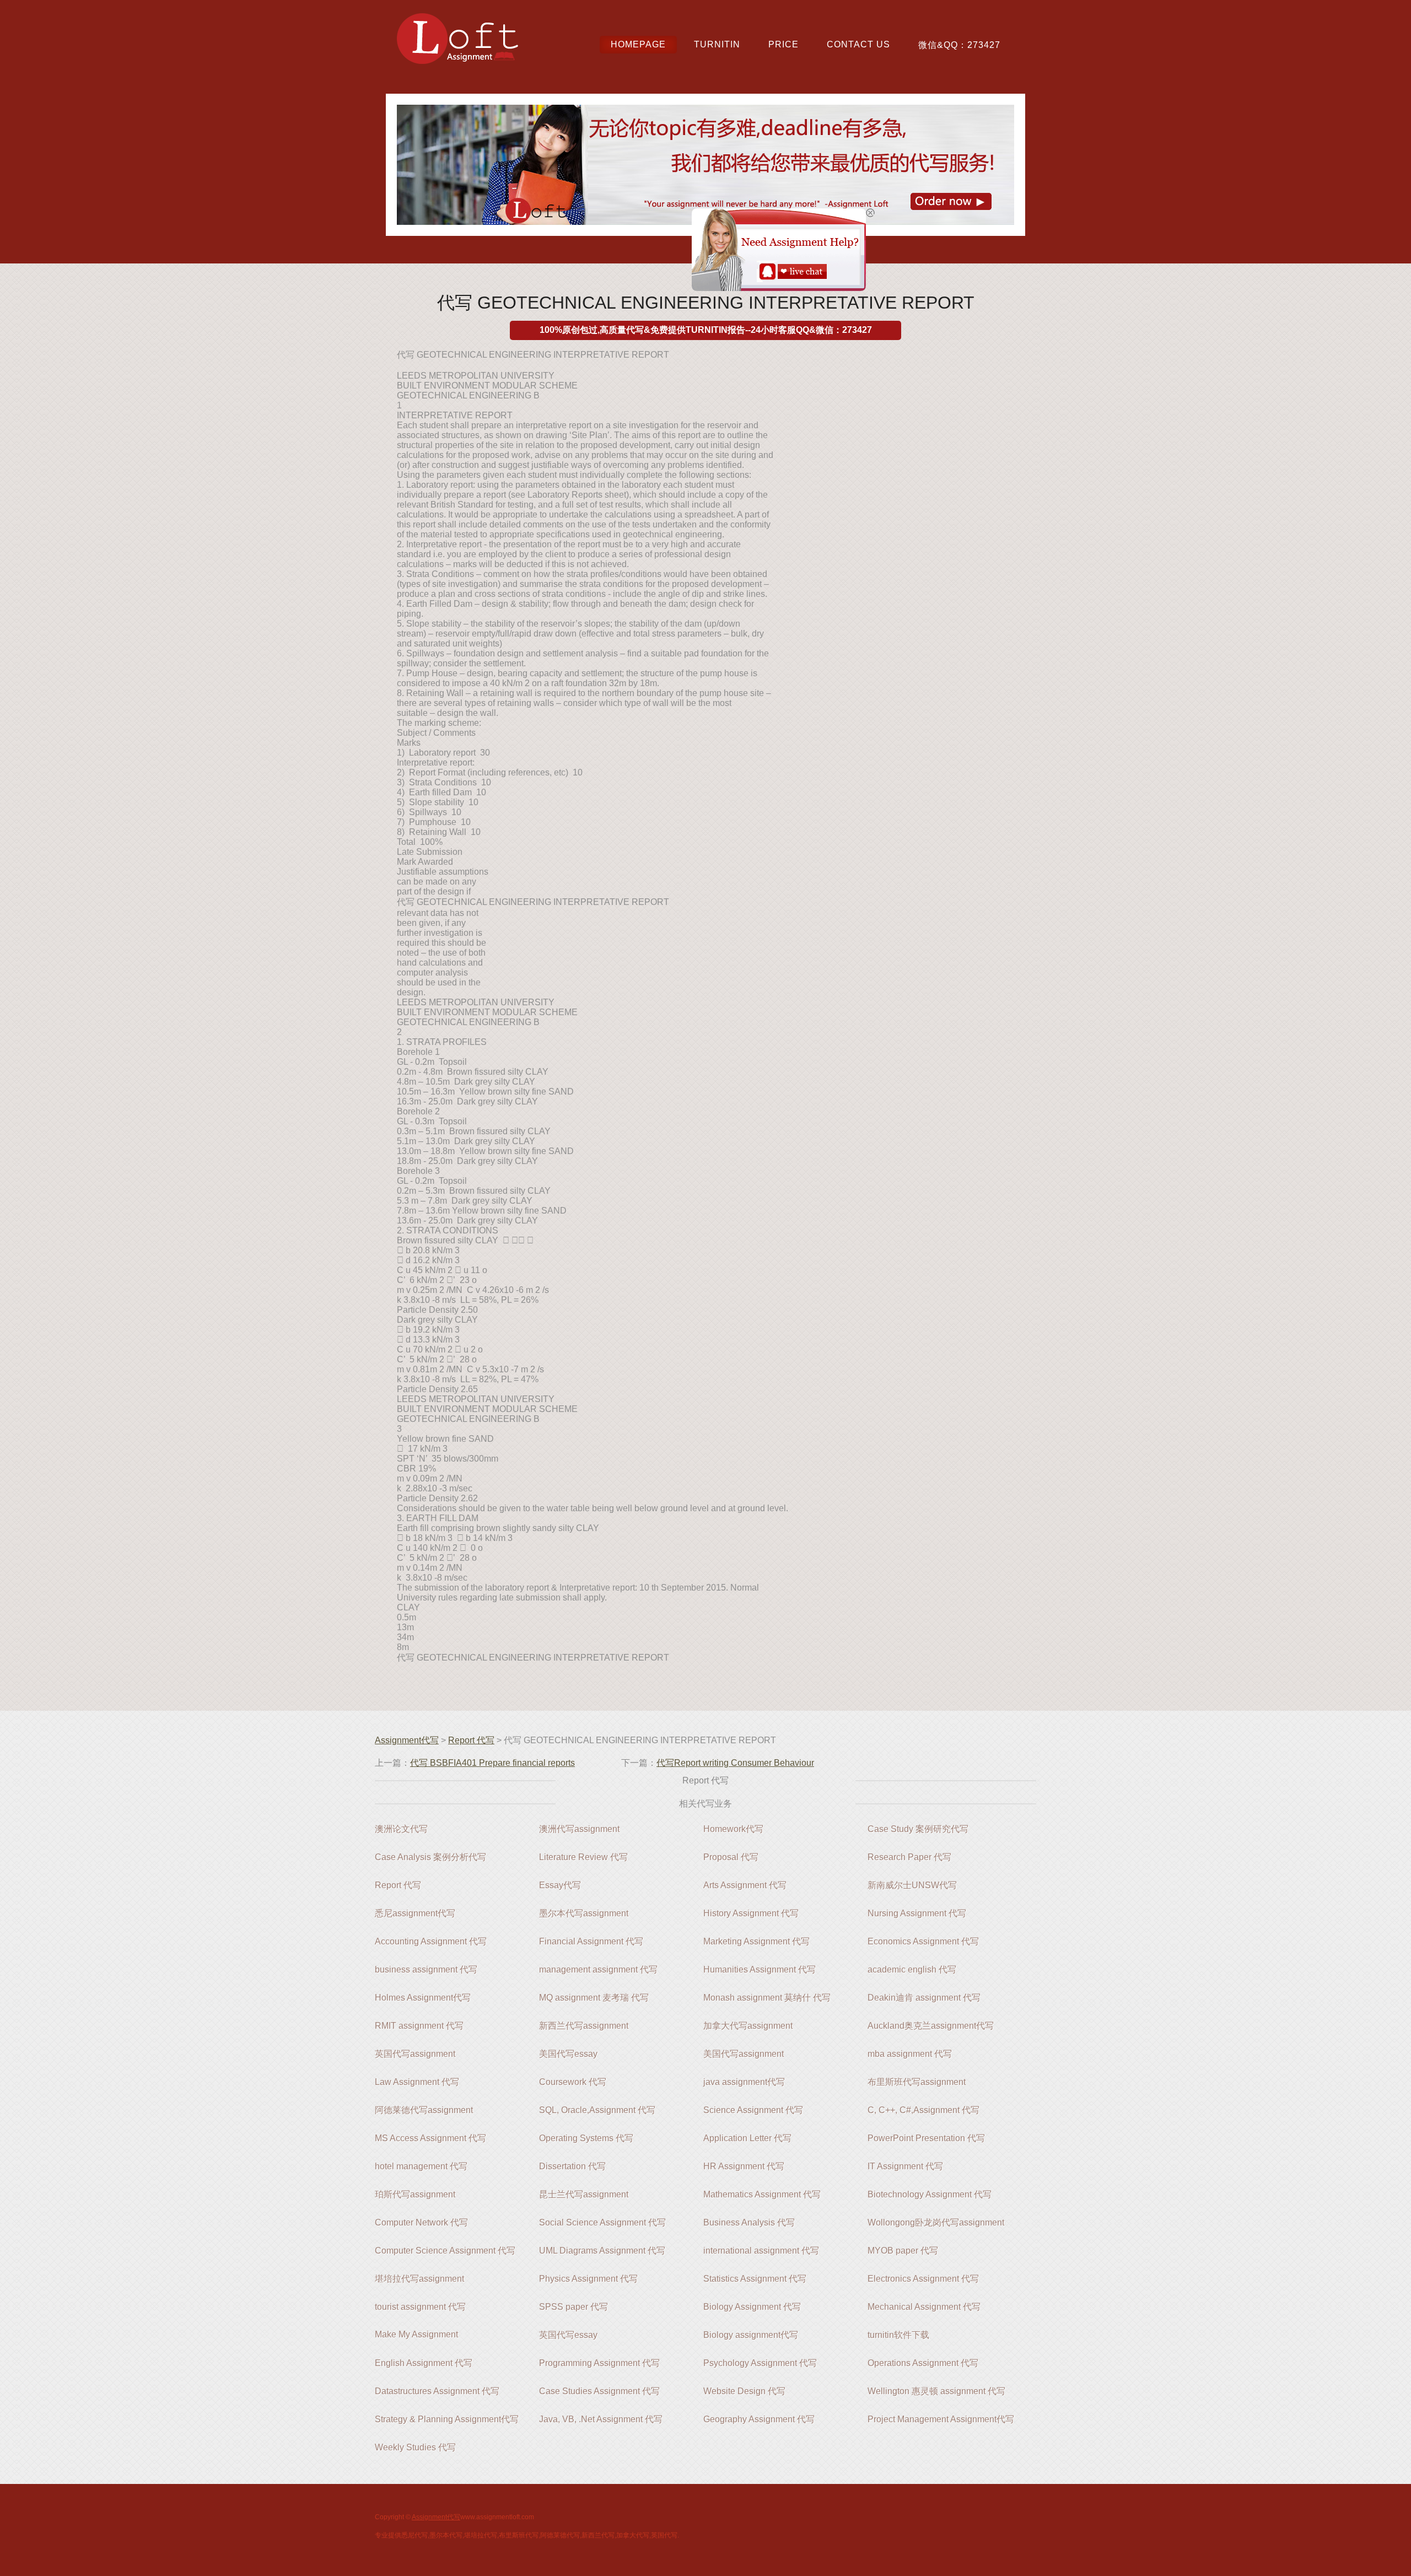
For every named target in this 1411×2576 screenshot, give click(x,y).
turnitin (717, 44)
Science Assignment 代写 (753, 2110)
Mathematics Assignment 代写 (762, 2194)
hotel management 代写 (421, 2166)
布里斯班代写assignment (917, 2082)
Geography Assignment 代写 (759, 2419)
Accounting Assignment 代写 (431, 1941)
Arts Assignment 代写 (745, 1885)
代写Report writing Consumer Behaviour (735, 1763)
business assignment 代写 (426, 1969)
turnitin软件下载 (898, 2335)
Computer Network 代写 (421, 2222)
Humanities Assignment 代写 (760, 1969)
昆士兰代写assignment (584, 2194)
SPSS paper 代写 (573, 2307)
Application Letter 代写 (747, 2138)
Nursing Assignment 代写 (917, 1913)
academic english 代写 (912, 1969)
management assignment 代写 (598, 1969)
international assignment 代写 (761, 2251)
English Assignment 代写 (424, 2363)
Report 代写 (471, 1740)
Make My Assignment (416, 2334)
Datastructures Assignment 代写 (437, 2391)
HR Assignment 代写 (744, 2166)
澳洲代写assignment (579, 1829)
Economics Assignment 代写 (923, 1941)
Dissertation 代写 (572, 2166)
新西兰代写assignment (584, 2026)
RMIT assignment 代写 (419, 2026)
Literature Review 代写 (583, 1857)
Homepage (638, 44)
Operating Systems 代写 (586, 2138)
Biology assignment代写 (751, 2335)
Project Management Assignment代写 (941, 2419)
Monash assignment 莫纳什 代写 (767, 1998)
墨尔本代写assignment (584, 1913)
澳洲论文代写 (401, 1829)
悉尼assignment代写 (415, 1913)
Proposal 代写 (731, 1857)
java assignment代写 (744, 2082)
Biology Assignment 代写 (752, 2307)
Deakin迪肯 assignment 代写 (924, 1998)
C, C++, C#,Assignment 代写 (923, 2110)
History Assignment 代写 (751, 1913)
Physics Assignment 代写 (588, 2279)
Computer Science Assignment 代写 (445, 2251)
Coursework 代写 (573, 2082)
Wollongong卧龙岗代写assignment (936, 2222)
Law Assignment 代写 (417, 2082)
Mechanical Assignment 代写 (924, 2307)
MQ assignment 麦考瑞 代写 (594, 1998)
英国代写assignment (415, 2054)
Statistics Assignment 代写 (755, 2279)
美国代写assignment (744, 2054)
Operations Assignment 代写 (923, 2363)
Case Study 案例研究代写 (918, 1829)
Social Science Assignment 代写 (602, 2222)
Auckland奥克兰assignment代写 (931, 2026)
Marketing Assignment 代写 (756, 1941)
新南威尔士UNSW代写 (912, 1885)
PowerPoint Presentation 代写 (926, 2138)
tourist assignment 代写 (420, 2307)
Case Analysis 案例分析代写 (430, 1857)
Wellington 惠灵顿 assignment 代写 (936, 2391)
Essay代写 (560, 1885)
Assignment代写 (407, 1740)
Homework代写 (733, 1829)
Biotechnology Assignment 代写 (930, 2194)
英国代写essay (568, 2335)
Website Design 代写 (744, 2391)
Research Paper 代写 (909, 1857)
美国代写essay (568, 2054)
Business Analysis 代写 (749, 2222)
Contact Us (858, 44)
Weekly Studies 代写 (415, 2447)
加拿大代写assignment (748, 2026)
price (783, 44)
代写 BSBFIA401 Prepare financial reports (492, 1763)
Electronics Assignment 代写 (923, 2279)
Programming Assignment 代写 (599, 2363)
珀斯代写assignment (415, 2194)
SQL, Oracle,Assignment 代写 (597, 2110)
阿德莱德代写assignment (424, 2110)
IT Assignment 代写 (905, 2166)
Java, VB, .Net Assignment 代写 (601, 2419)
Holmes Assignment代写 (423, 1998)
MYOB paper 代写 (903, 2251)
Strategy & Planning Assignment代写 (447, 2419)
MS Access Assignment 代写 (430, 2138)
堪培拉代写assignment (419, 2279)
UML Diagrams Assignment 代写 (602, 2251)
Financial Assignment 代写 (591, 1941)
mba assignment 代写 (910, 2054)
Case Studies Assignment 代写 (599, 2391)
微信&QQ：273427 (959, 45)
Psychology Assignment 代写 (760, 2363)
